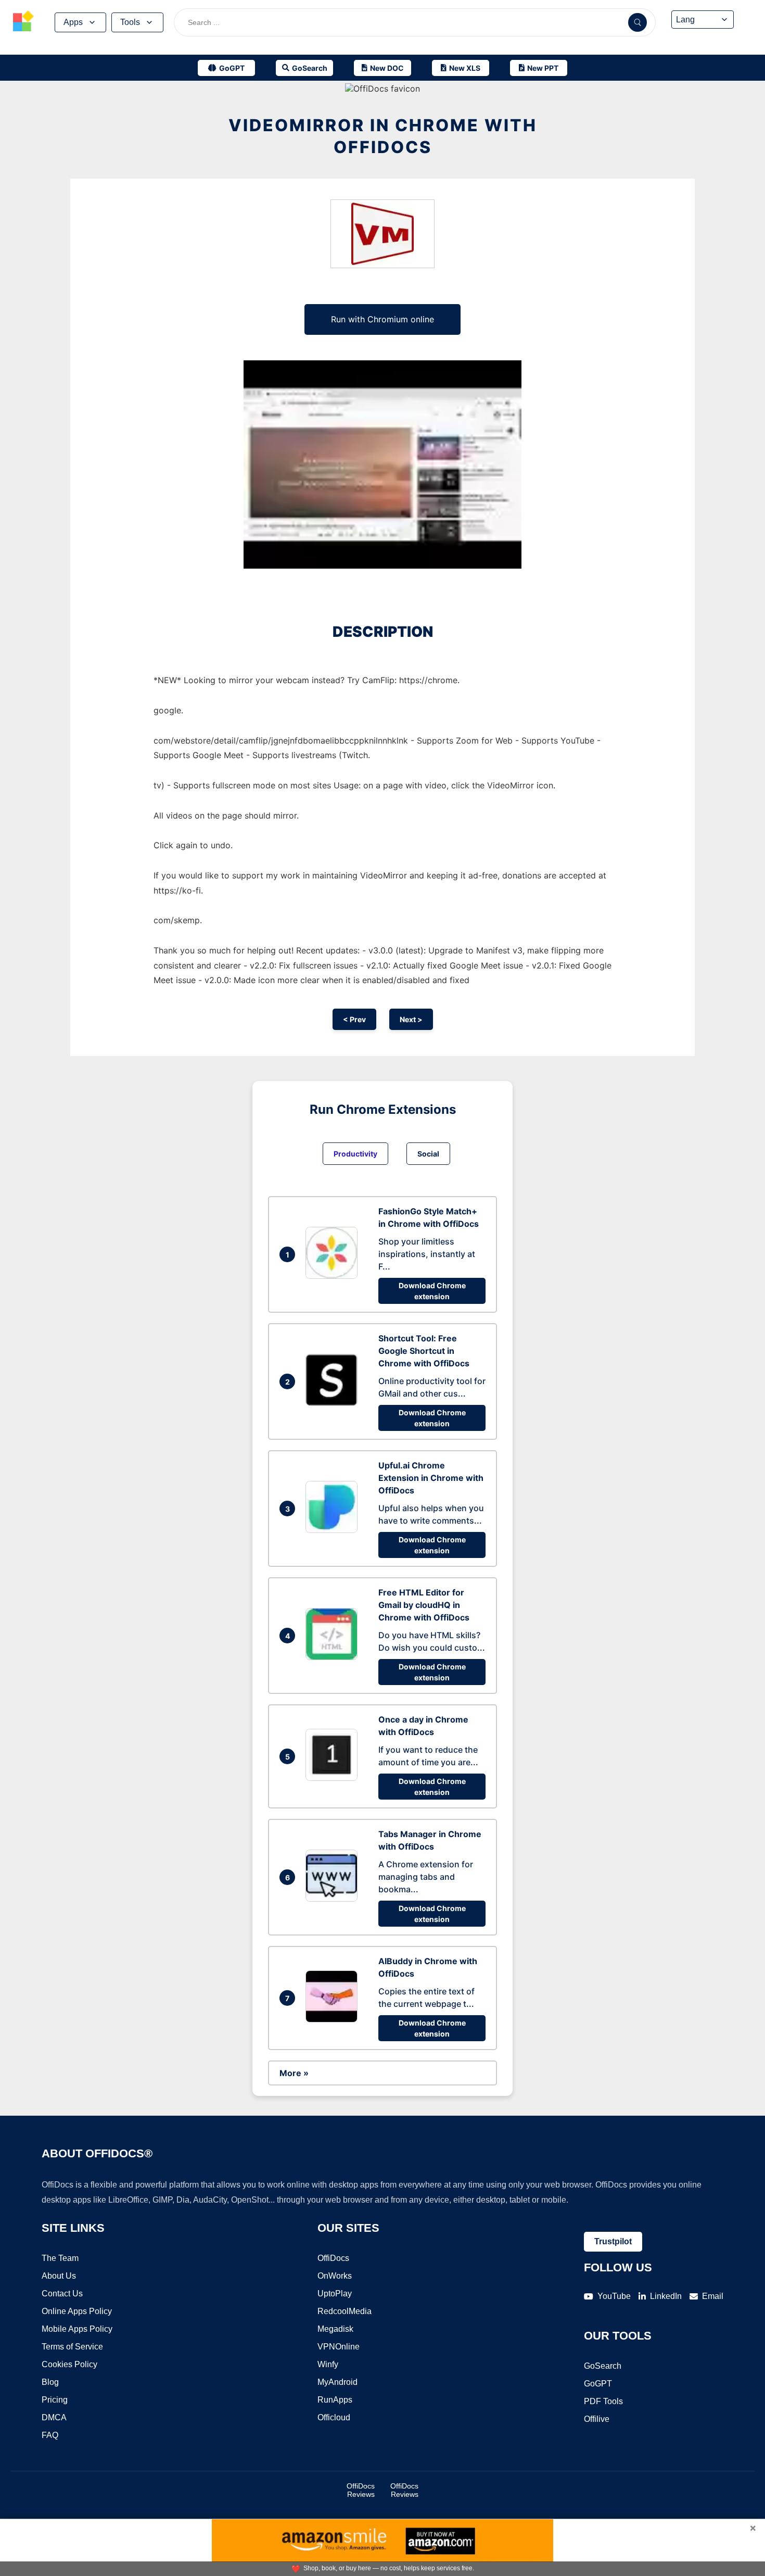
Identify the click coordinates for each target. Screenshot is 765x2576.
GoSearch (603, 2366)
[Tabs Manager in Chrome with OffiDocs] (334, 1899)
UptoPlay (335, 2294)
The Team (60, 2258)
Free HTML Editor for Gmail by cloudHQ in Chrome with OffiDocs (424, 1605)
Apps (73, 22)
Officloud (334, 2417)
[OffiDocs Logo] (23, 22)
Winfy (328, 2364)
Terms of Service (72, 2347)
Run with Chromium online (382, 319)
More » (294, 2073)
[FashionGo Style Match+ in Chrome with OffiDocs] (334, 1276)
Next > (411, 1019)
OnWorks (335, 2276)
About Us (59, 2276)
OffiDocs (333, 2258)
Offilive (597, 2419)
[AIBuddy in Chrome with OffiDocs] (334, 2019)
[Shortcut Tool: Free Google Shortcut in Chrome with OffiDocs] (334, 1403)
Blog (50, 2382)
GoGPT (598, 2384)
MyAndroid (337, 2382)
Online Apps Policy (77, 2311)
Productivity (355, 1154)
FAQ (50, 2435)
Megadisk (335, 2329)
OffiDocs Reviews (361, 2490)
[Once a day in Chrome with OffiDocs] (334, 1778)
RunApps (335, 2400)
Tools (130, 22)
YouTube (614, 2296)
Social (428, 1154)
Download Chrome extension (432, 1291)
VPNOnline (339, 2347)
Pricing (55, 2400)
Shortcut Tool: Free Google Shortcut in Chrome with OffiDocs (424, 1351)
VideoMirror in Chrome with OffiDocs (383, 136)
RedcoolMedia (345, 2311)
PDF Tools (603, 2401)
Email (713, 2296)
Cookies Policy (69, 2364)
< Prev (354, 1019)
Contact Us (62, 2294)
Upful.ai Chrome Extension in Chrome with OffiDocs (431, 1478)
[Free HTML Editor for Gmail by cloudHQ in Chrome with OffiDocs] (334, 1657)
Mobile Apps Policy (77, 2329)
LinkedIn (666, 2296)
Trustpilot (613, 2241)
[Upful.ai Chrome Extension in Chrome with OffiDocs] (334, 1530)
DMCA (54, 2417)
